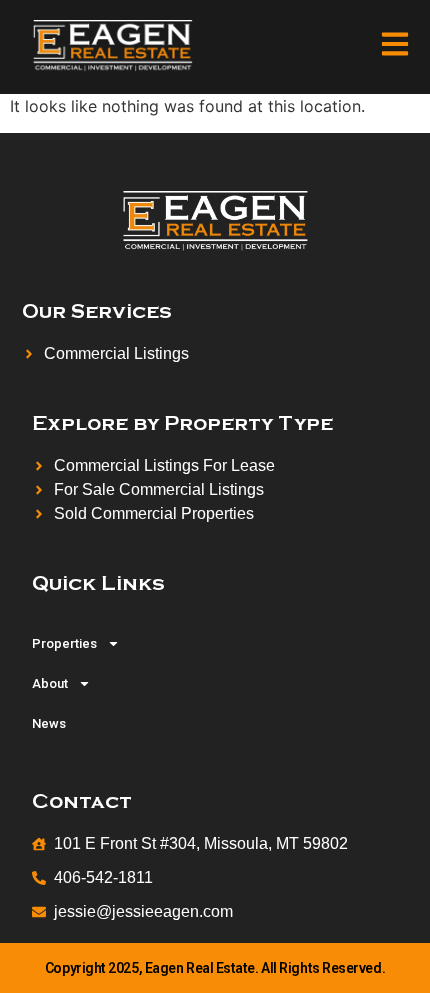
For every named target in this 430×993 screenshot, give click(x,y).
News (49, 723)
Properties (64, 643)
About (50, 683)
